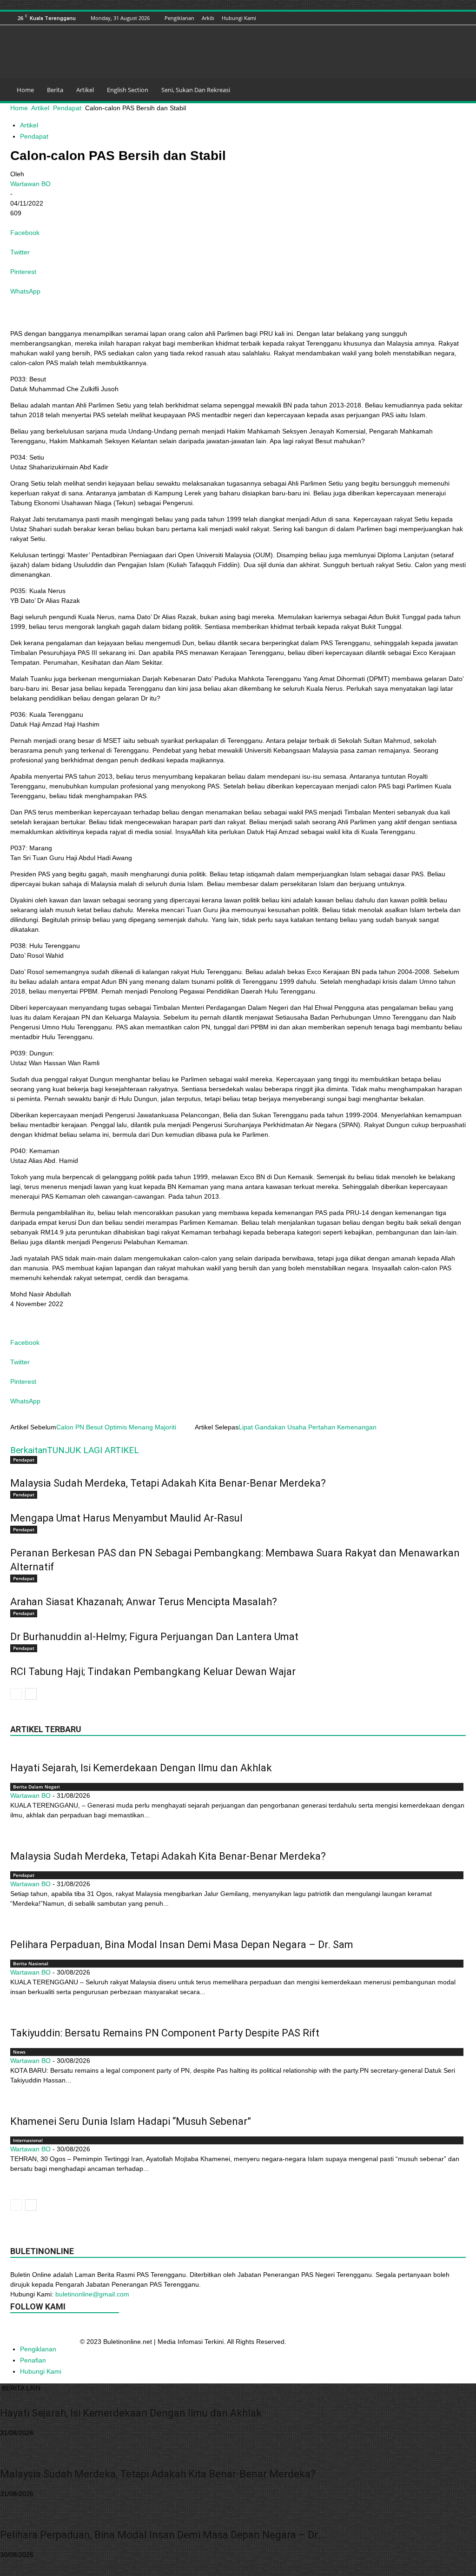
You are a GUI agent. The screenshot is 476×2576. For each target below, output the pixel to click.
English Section (128, 90)
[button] (455, 90)
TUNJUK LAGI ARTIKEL (93, 1450)
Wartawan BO (30, 184)
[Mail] (426, 18)
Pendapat (67, 108)
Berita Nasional (31, 1963)
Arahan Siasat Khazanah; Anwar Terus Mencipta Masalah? (144, 1602)
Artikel (85, 90)
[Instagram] (414, 18)
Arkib (208, 18)
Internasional (28, 2140)
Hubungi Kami (239, 18)
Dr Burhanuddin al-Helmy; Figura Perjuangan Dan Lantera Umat (154, 1637)
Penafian (33, 2360)
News (19, 2052)
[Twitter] (449, 18)
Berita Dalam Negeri (36, 1787)
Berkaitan (29, 1450)
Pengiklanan (179, 18)
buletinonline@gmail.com (92, 2294)
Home (25, 90)
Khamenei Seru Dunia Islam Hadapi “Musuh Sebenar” (131, 2121)
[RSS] (437, 18)
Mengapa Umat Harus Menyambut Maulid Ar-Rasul (126, 1518)
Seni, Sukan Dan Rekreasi (196, 90)
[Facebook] (391, 18)
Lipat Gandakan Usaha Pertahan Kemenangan (307, 1427)
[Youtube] (461, 18)
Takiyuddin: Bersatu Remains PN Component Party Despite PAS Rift (165, 2033)
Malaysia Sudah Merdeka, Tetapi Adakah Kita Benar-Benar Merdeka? (168, 1483)
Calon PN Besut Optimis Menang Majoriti (116, 1427)
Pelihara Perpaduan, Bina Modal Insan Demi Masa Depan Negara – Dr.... (164, 2535)
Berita (55, 90)
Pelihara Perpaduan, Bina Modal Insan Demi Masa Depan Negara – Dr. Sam (182, 1945)
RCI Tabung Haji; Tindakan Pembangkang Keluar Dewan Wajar (153, 1672)
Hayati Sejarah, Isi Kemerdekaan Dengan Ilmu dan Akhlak (141, 1768)
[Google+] (403, 18)
